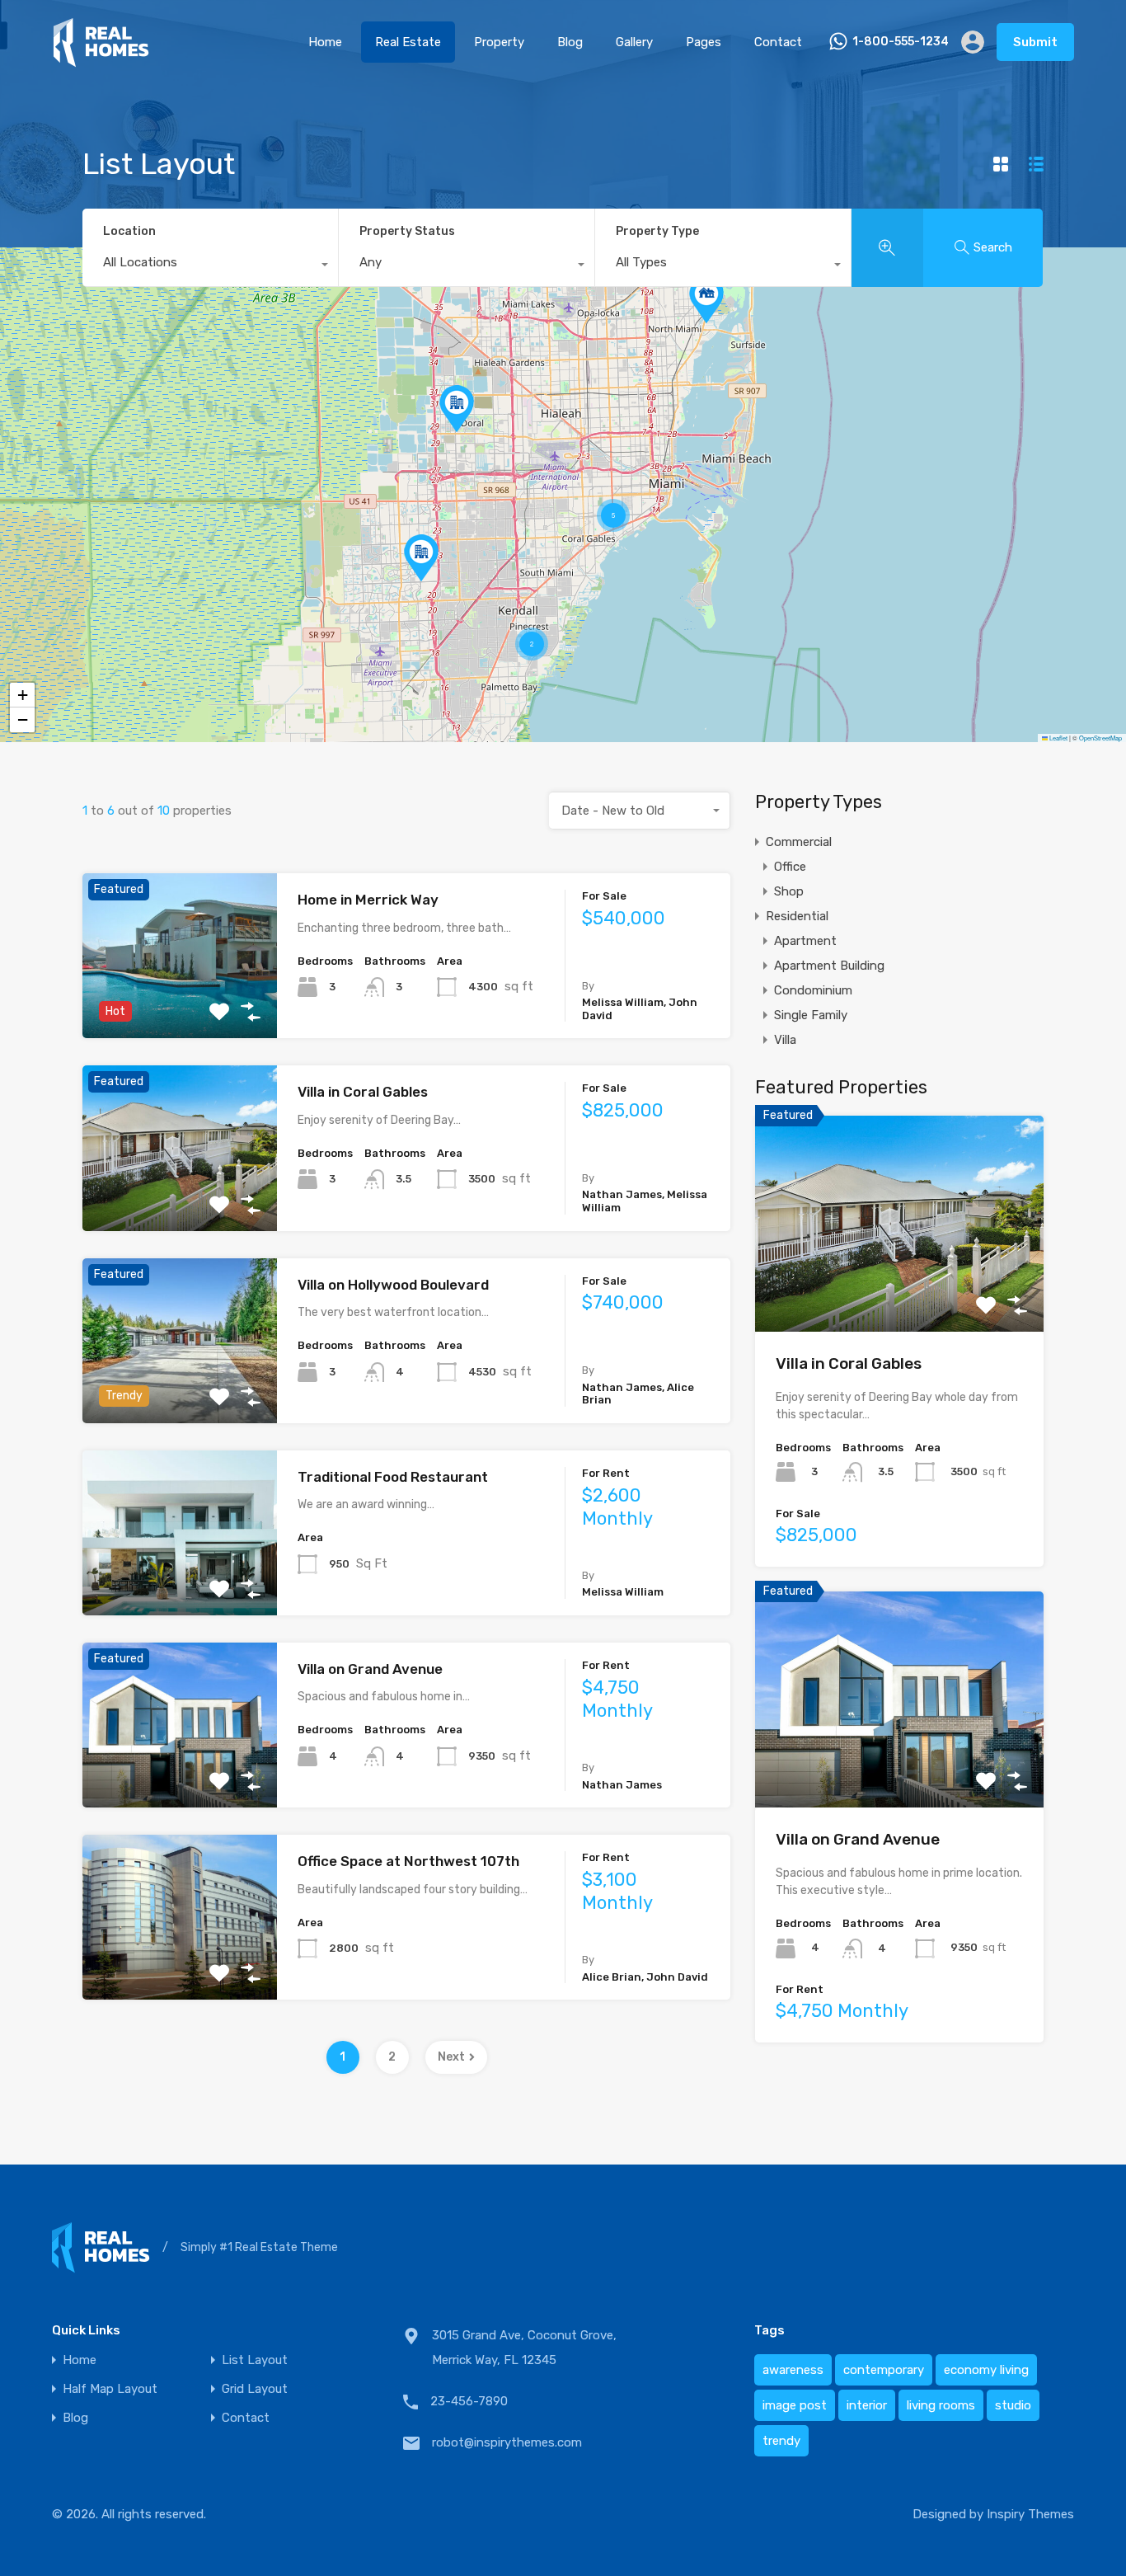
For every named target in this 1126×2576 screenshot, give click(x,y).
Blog (570, 42)
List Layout (255, 2360)
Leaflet (1058, 738)
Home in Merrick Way (368, 900)
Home (325, 42)
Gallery (634, 42)
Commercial (799, 842)
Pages (704, 42)
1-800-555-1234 (901, 42)
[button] (457, 409)
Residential (797, 916)
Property (499, 42)
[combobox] (210, 266)
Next (451, 2057)
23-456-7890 (469, 2401)
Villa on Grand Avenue (370, 1669)
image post (795, 2405)
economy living (986, 2370)
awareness (793, 2370)
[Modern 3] (101, 60)
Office (790, 867)
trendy (781, 2441)
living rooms (941, 2405)
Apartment (805, 941)
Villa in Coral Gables (363, 1092)
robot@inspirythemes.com (507, 2442)
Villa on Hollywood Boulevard (393, 1285)
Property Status (407, 231)
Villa (785, 1040)
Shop (789, 891)
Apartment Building (829, 966)
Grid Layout (255, 2389)
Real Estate (408, 42)
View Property (179, 1006)
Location (129, 231)
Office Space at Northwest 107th (408, 1861)
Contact (778, 42)
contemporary (884, 2370)
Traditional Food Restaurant (393, 1477)
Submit (1035, 42)
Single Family (811, 1015)
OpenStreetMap (1100, 738)
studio (1013, 2405)
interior (867, 2405)
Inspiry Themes (1030, 2514)
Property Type (657, 231)
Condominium (813, 990)
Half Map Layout (110, 2389)
